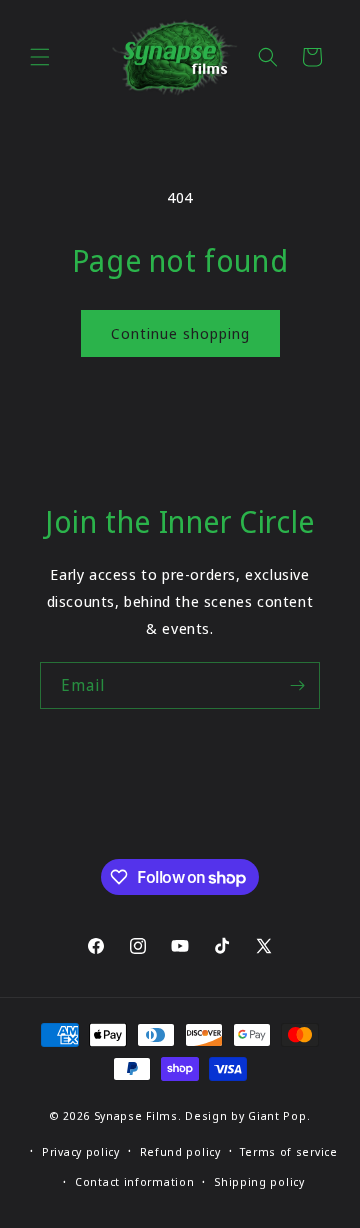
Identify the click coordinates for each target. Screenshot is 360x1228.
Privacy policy (81, 1151)
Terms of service (288, 1151)
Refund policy (180, 1151)
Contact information (134, 1181)
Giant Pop (277, 1115)
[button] (40, 57)
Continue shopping (180, 333)
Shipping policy (259, 1181)
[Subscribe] (297, 685)
